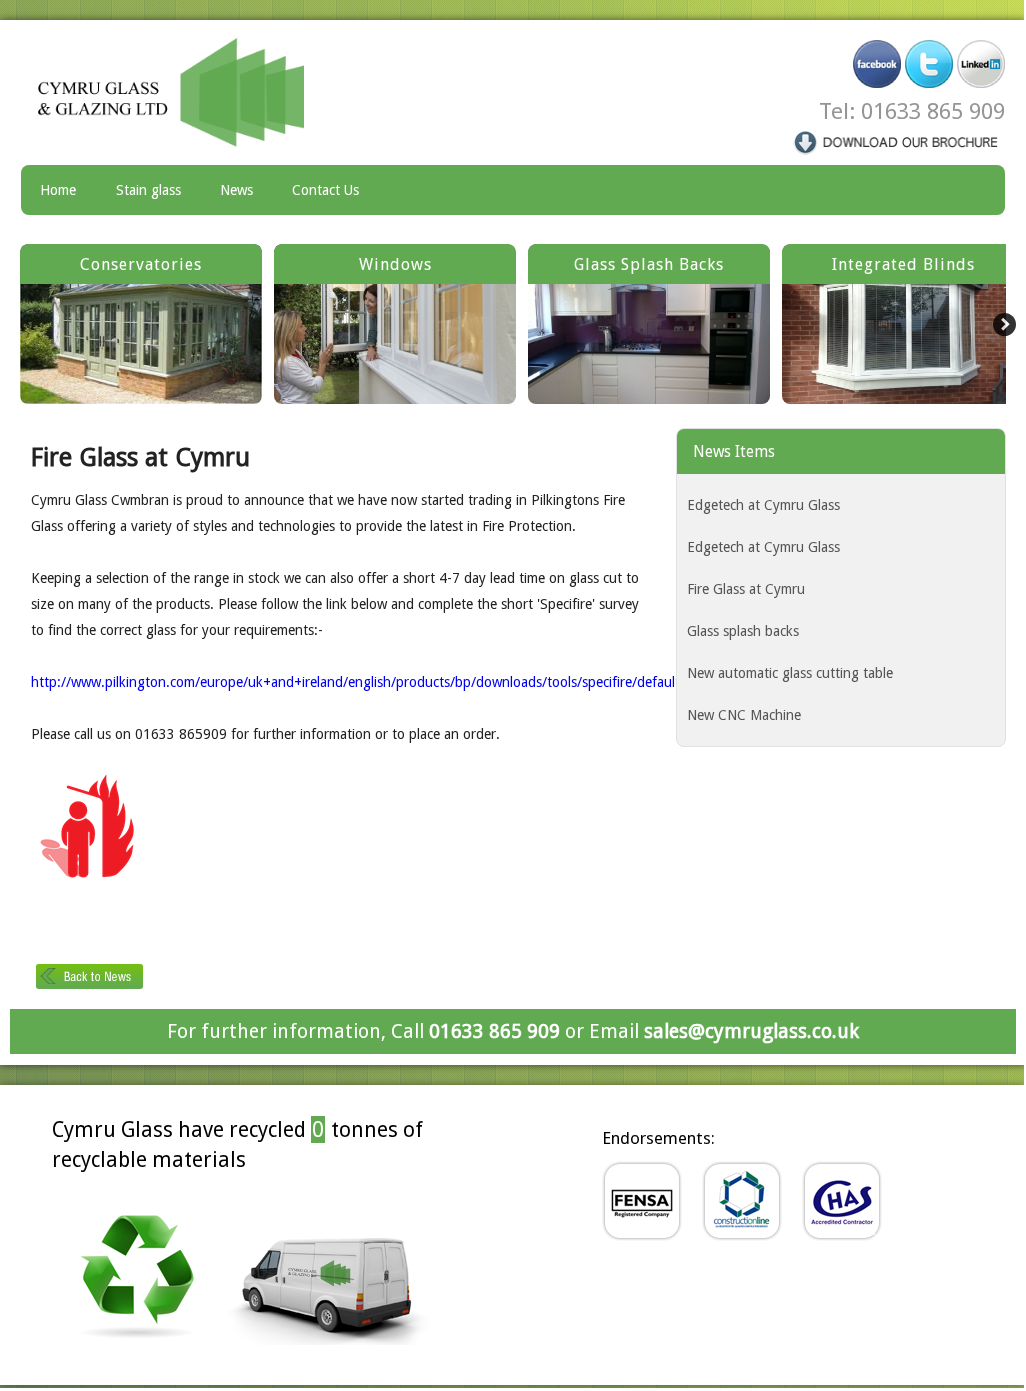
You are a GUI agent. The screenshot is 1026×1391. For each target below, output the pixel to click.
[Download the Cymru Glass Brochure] (897, 141)
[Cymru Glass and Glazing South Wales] (185, 92)
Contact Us (325, 190)
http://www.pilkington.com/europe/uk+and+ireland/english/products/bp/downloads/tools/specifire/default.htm (369, 682)
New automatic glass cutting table (790, 673)
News (236, 190)
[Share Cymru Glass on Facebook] (877, 63)
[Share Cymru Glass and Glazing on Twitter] (929, 63)
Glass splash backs (743, 631)
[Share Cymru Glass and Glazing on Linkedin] (981, 63)
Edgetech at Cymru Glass (763, 505)
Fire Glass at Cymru (746, 589)
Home (58, 190)
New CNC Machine (744, 715)
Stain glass (148, 190)
